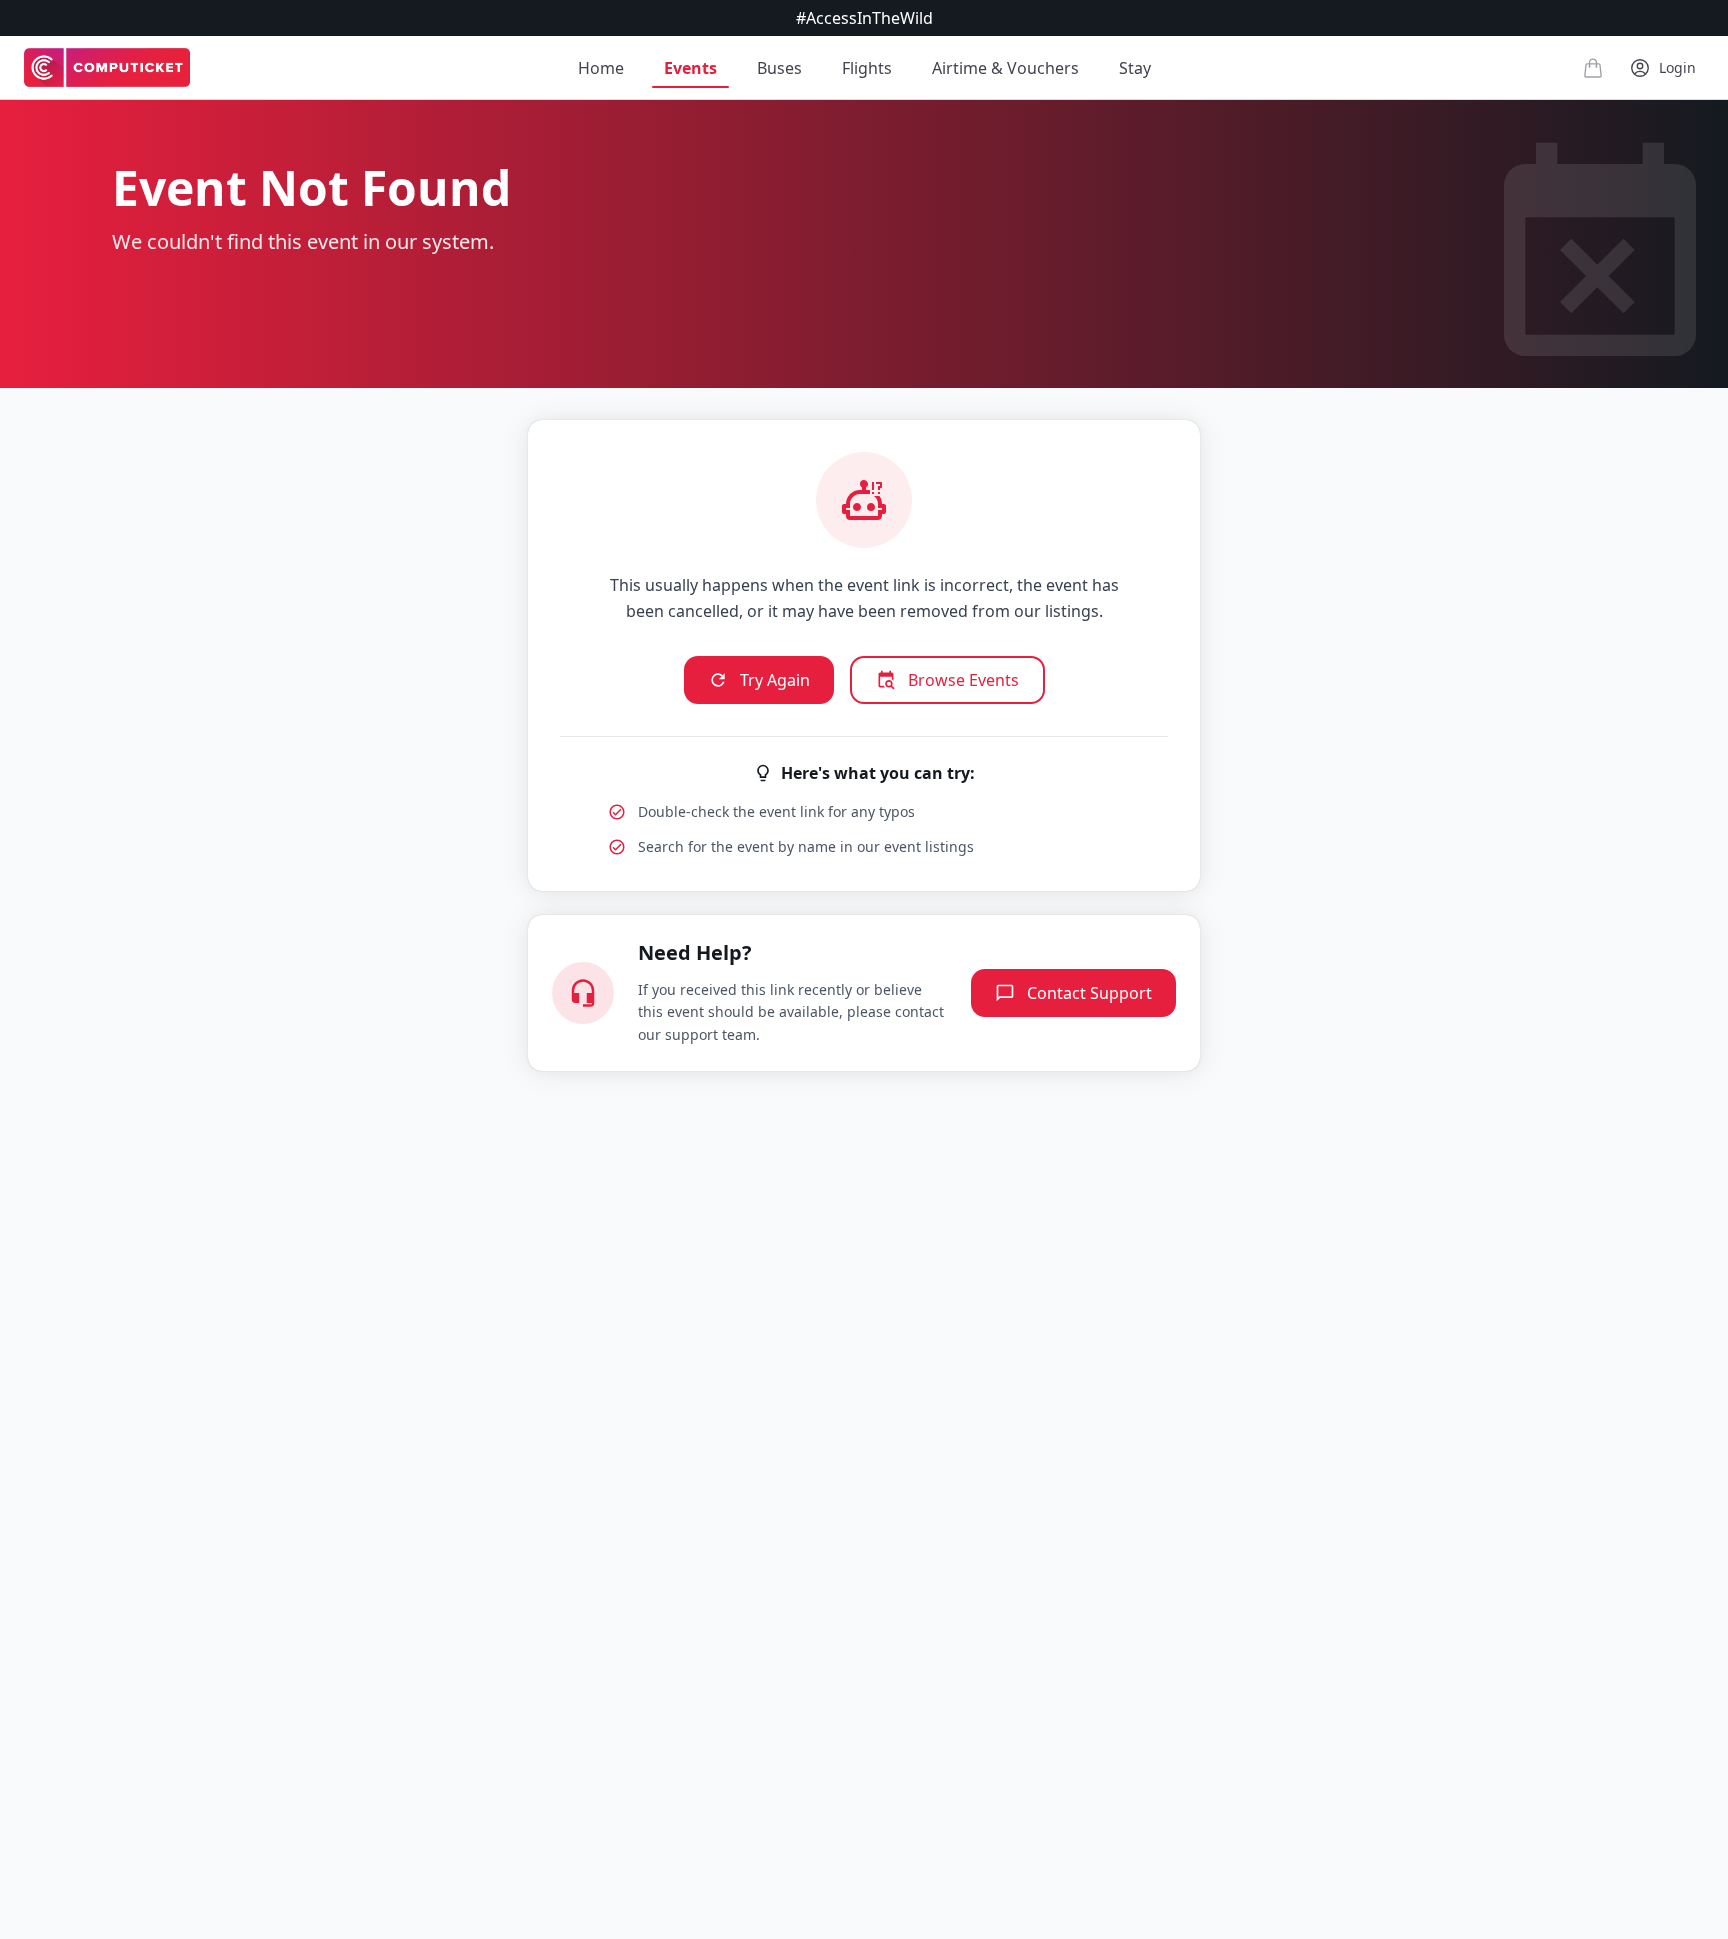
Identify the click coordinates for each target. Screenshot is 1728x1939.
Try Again (775, 680)
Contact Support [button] (1089, 993)
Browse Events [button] (963, 680)
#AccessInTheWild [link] (864, 18)
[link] (107, 68)
